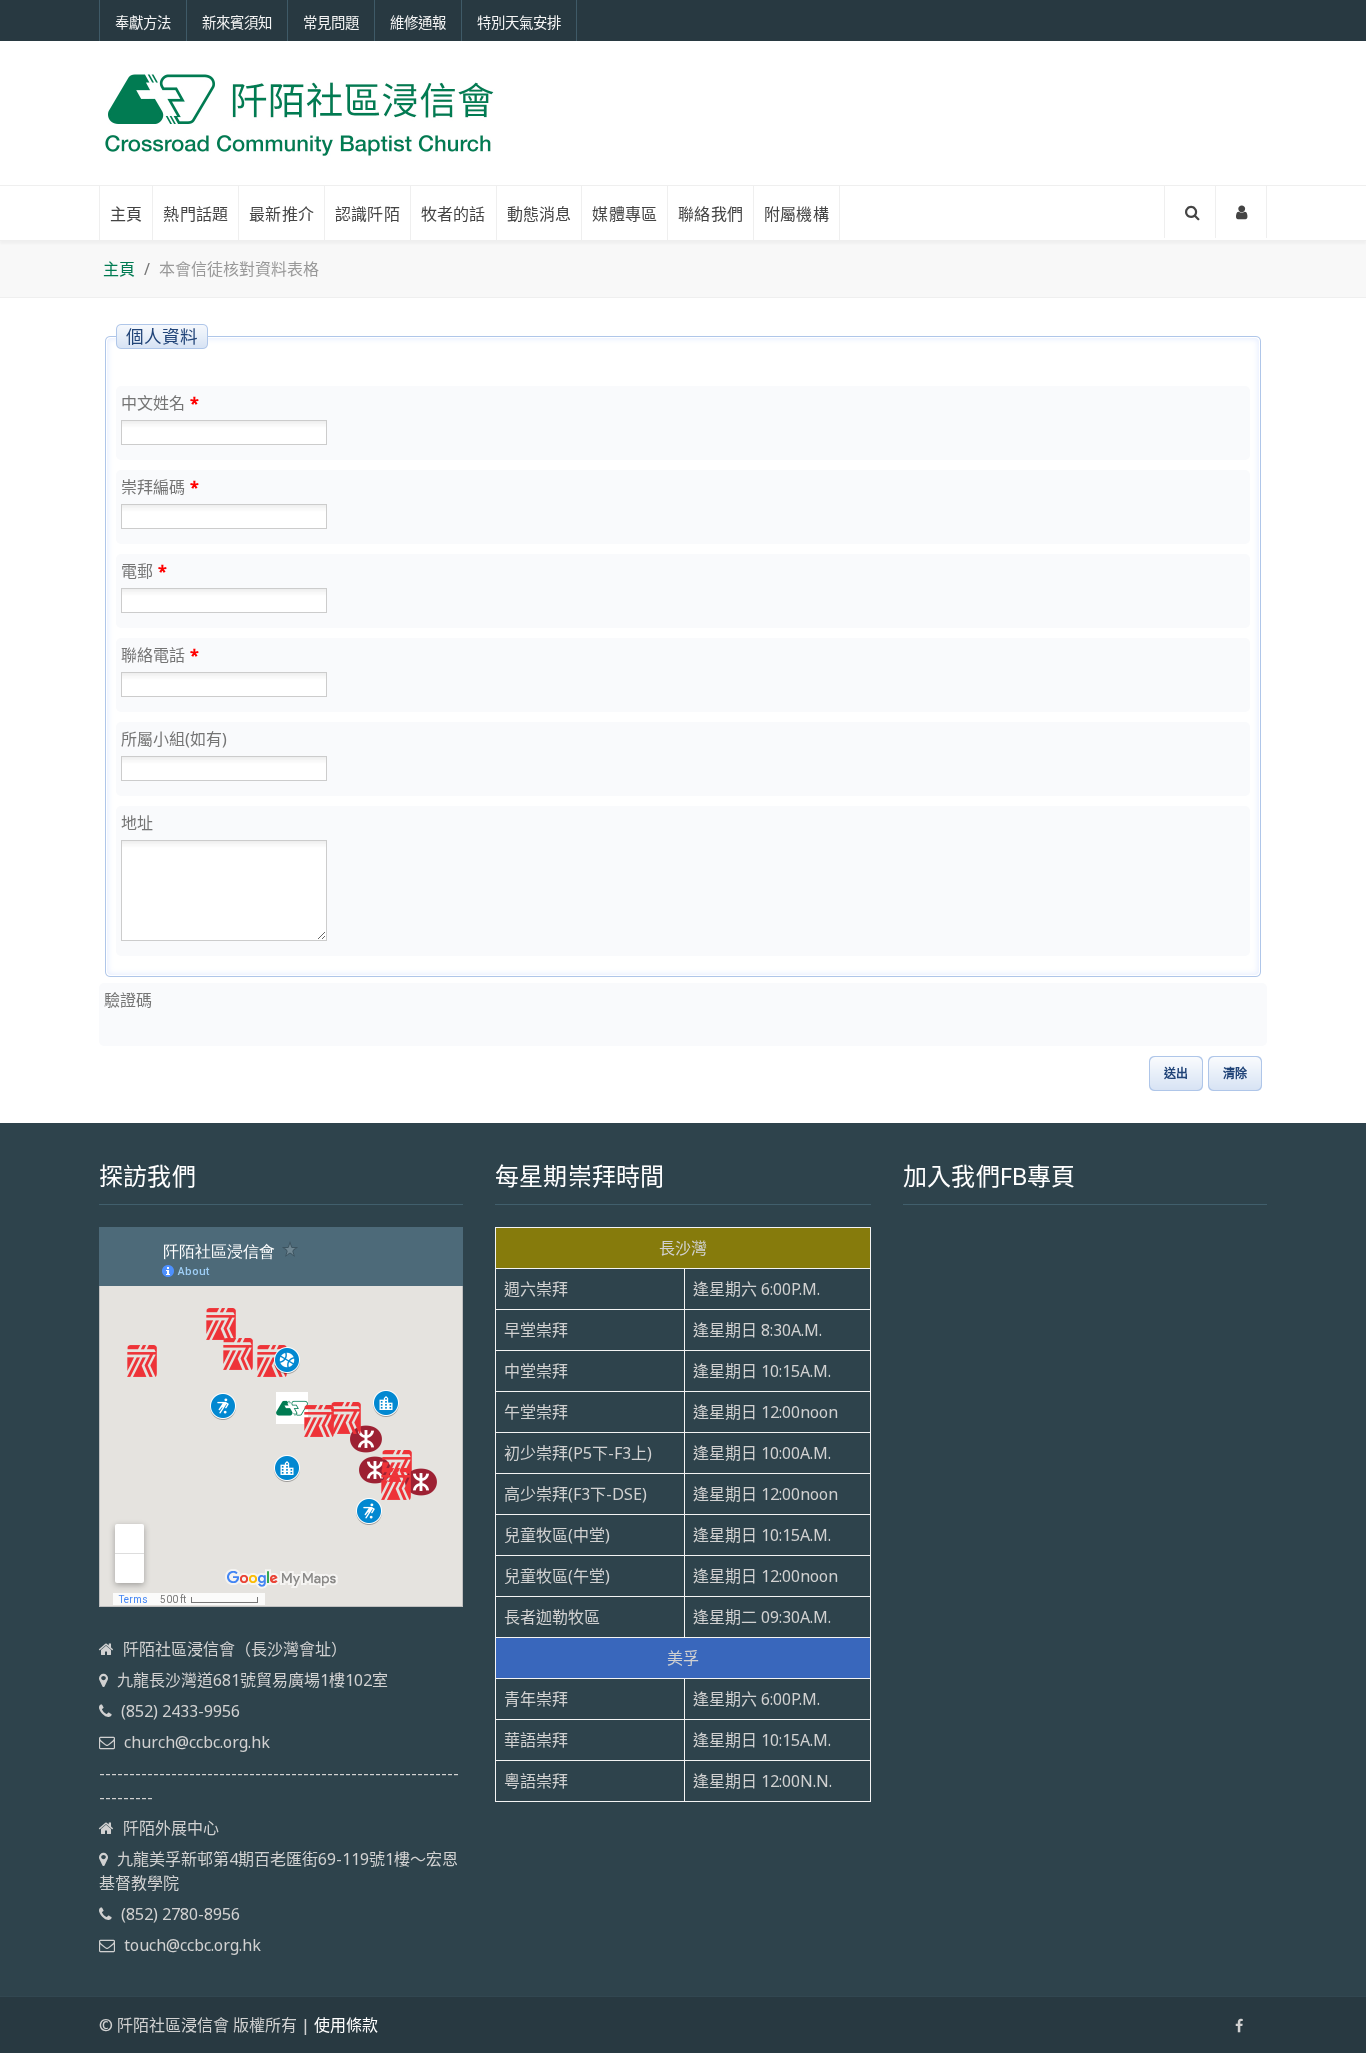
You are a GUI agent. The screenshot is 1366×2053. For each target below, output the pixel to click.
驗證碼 (128, 1000)
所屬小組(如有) (174, 739)
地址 (137, 823)
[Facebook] (1239, 2026)
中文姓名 (160, 403)
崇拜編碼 (160, 487)
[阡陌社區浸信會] (299, 113)
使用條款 (346, 2025)
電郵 (144, 571)
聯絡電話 (160, 655)
